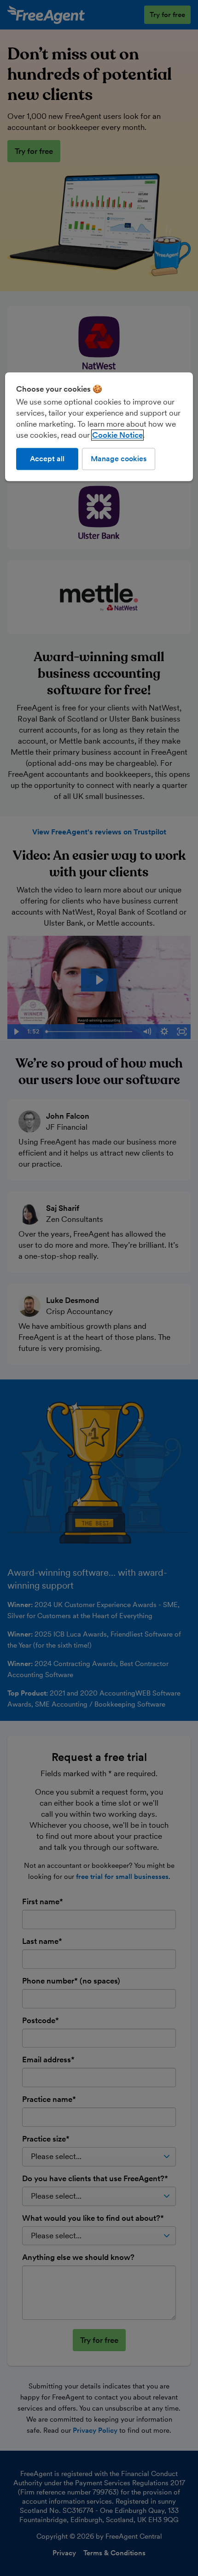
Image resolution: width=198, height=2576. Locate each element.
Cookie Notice (117, 435)
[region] (99, 427)
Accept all (47, 459)
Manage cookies (119, 459)
